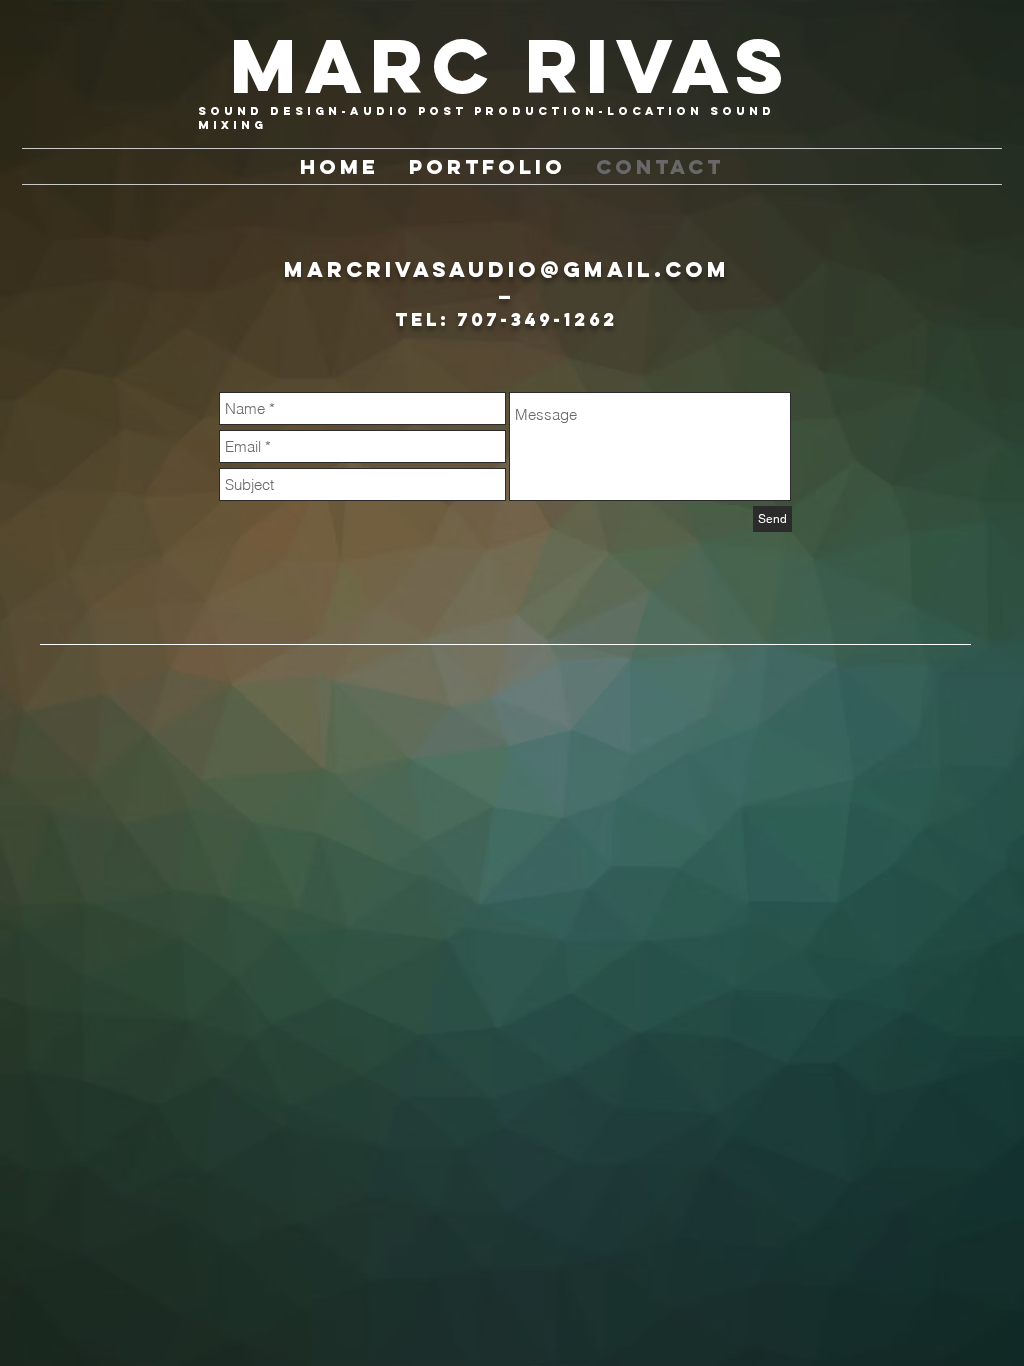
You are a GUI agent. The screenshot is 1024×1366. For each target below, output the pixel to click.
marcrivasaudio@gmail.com (507, 269)
